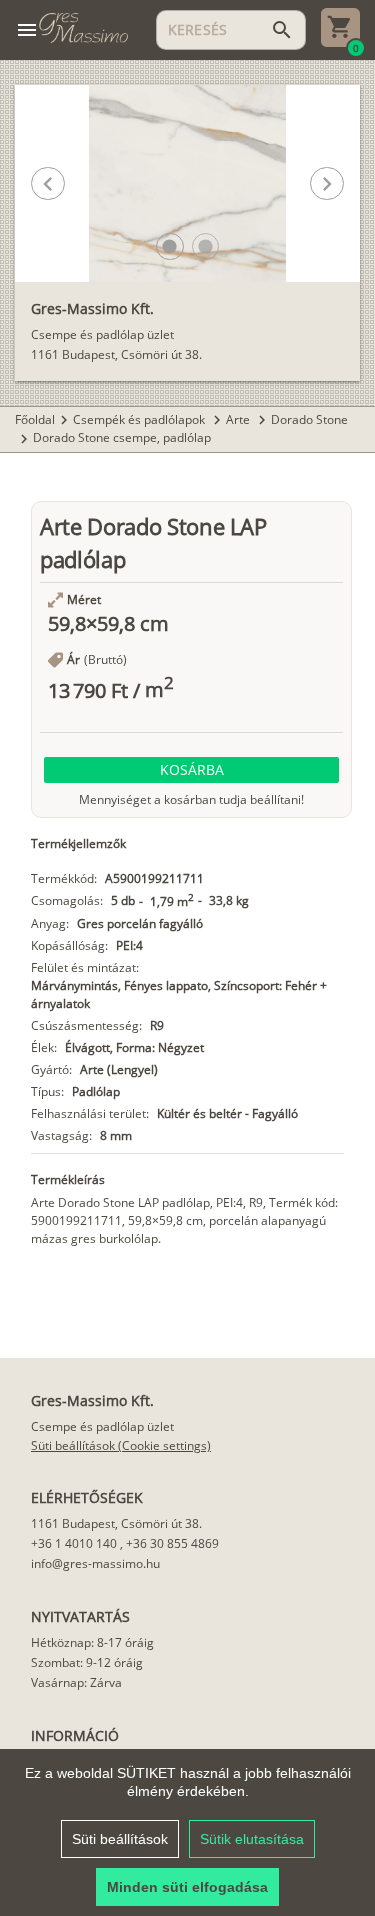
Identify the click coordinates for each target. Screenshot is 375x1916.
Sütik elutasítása (252, 1839)
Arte (239, 419)
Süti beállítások (120, 1839)
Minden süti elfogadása (187, 1887)
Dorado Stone (309, 419)
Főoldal (35, 419)
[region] (187, 1832)
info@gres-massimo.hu (95, 1563)
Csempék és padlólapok (140, 419)
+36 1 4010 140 (74, 1543)
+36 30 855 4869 (172, 1543)
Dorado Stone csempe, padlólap (122, 437)
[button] (169, 246)
